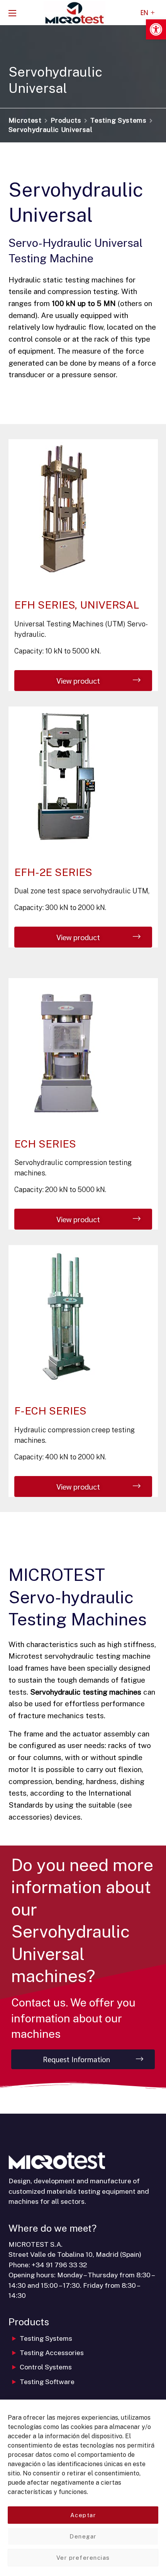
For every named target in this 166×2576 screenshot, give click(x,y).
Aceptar (83, 2515)
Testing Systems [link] (118, 120)
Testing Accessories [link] (52, 2353)
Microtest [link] (25, 120)
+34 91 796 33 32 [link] (59, 2265)
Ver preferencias (83, 2558)
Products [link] (66, 120)
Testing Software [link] (47, 2382)
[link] (156, 29)
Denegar (83, 2536)
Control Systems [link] (46, 2367)
